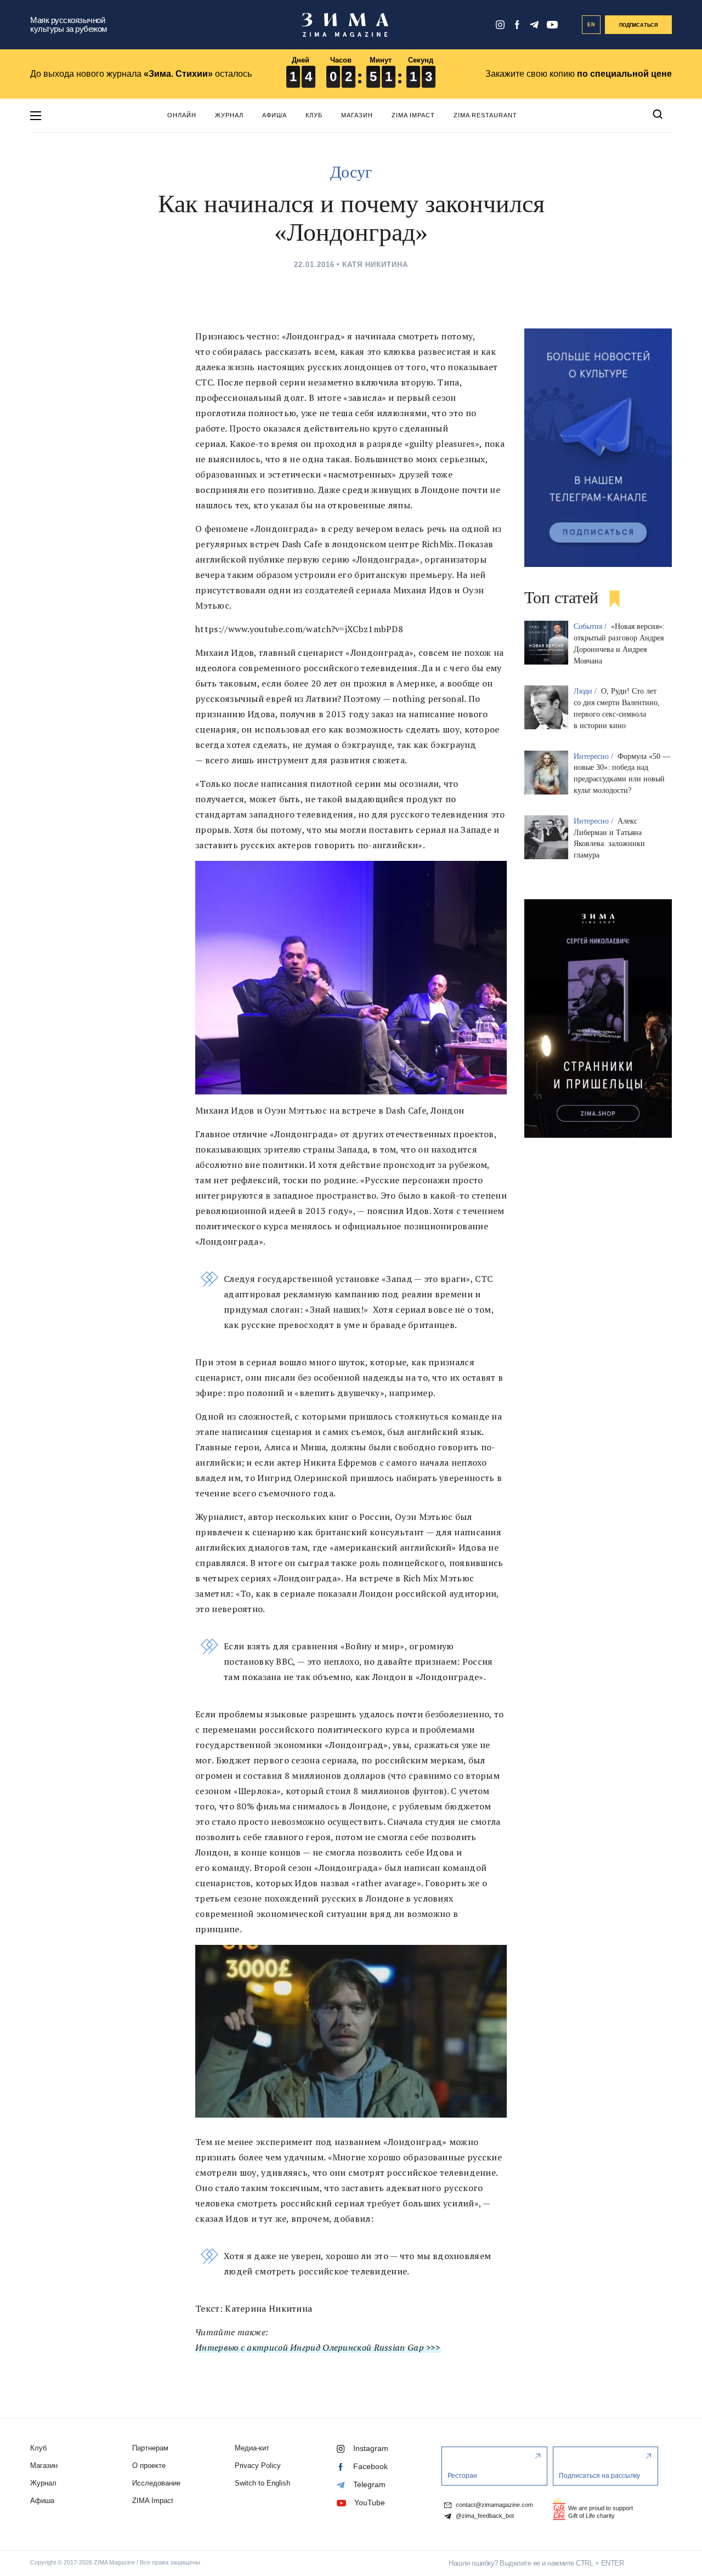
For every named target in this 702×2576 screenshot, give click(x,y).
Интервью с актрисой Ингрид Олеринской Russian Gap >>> (318, 2347)
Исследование (156, 2483)
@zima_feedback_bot (484, 2516)
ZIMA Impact (413, 115)
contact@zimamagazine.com (494, 2505)
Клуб (314, 115)
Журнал (229, 115)
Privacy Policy (258, 2466)
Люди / (586, 691)
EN (591, 25)
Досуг (351, 172)
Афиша (274, 115)
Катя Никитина (375, 265)
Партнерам (150, 2448)
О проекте (149, 2466)
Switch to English (262, 2483)
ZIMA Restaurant (485, 115)
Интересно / (595, 756)
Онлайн (182, 115)
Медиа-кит (252, 2448)
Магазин (357, 115)
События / (591, 626)
